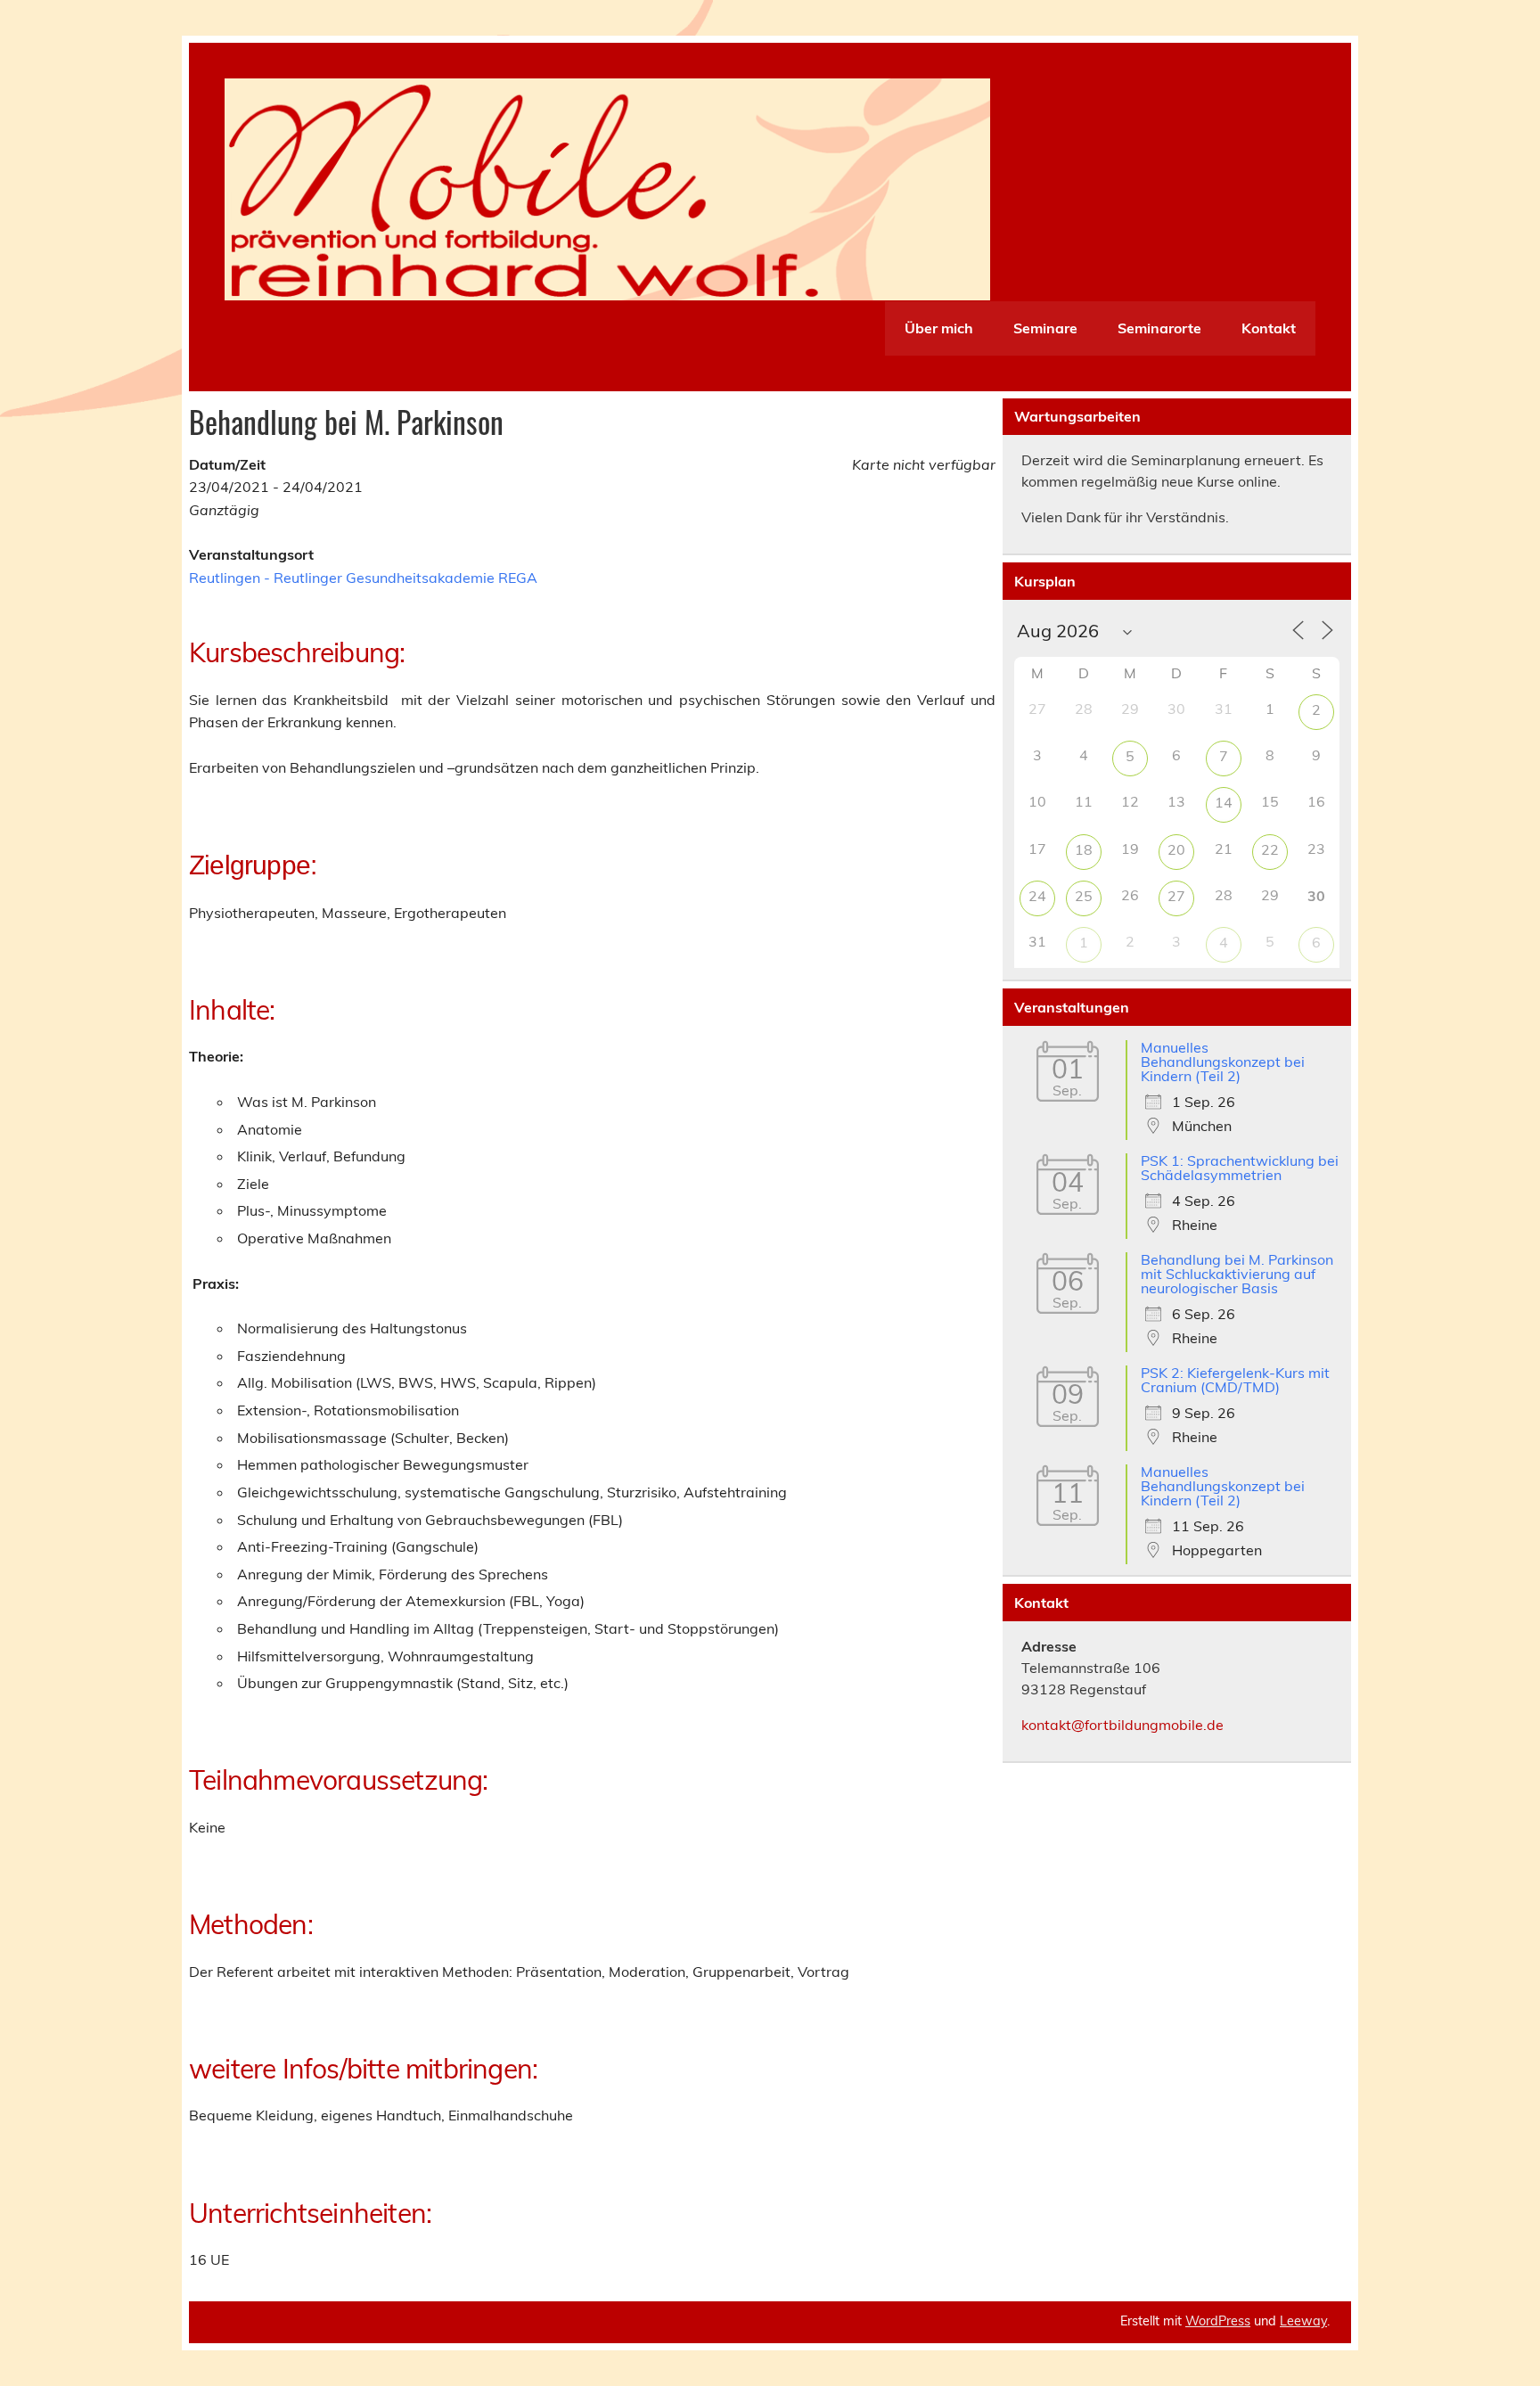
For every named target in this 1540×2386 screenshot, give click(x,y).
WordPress (1218, 2321)
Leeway (1303, 2321)
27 (1176, 896)
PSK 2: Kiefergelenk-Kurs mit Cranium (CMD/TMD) (1235, 1380)
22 (1270, 849)
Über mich (939, 328)
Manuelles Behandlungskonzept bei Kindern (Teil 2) (1223, 1062)
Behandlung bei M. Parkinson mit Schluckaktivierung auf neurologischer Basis (1237, 1274)
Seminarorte (1159, 328)
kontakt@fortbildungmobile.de (1122, 1725)
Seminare (1045, 328)
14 (1224, 802)
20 (1176, 849)
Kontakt (1269, 328)
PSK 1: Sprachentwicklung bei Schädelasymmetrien (1240, 1168)
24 (1037, 896)
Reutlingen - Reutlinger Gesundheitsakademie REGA (363, 578)
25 (1084, 896)
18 (1084, 849)
